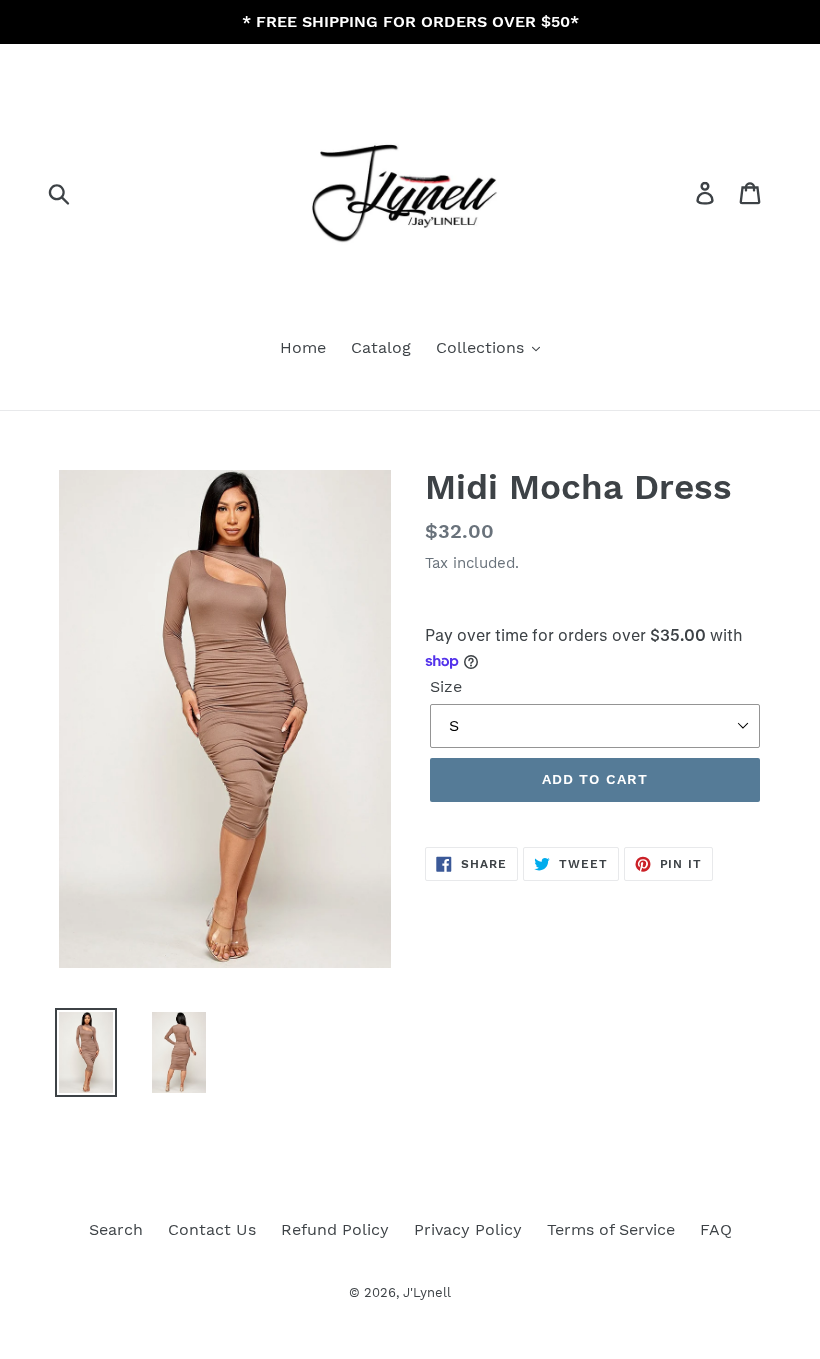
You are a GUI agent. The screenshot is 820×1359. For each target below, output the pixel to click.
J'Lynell (427, 1292)
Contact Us (212, 1229)
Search (116, 1229)
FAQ (716, 1229)
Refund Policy (335, 1229)
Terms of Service (611, 1229)
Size (446, 686)
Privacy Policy (468, 1229)
